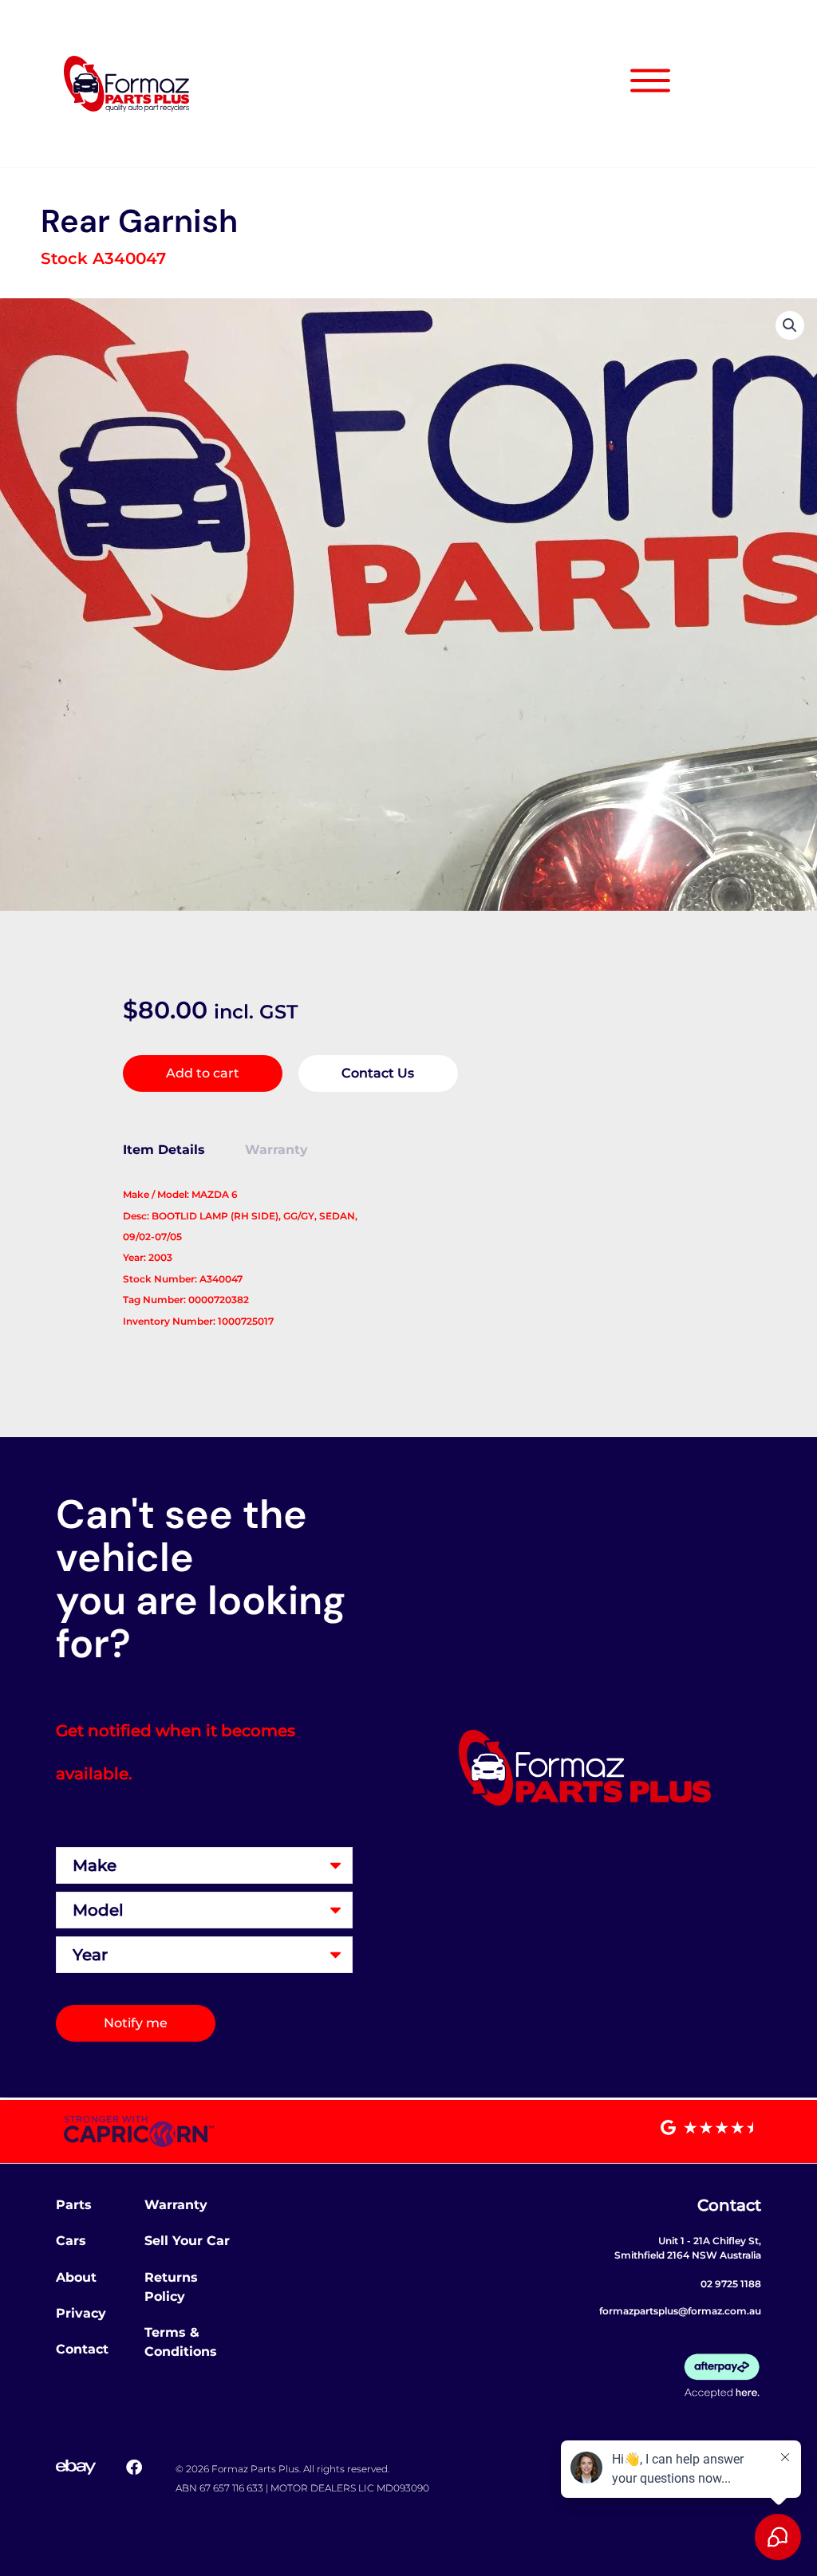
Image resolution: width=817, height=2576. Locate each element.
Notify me (136, 2023)
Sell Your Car (187, 2241)
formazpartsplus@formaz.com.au (680, 2311)
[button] (790, 325)
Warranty (176, 2205)
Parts (74, 2205)
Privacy (81, 2313)
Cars (71, 2241)
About (76, 2277)
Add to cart (203, 1073)
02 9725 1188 (731, 2284)
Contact (82, 2349)
